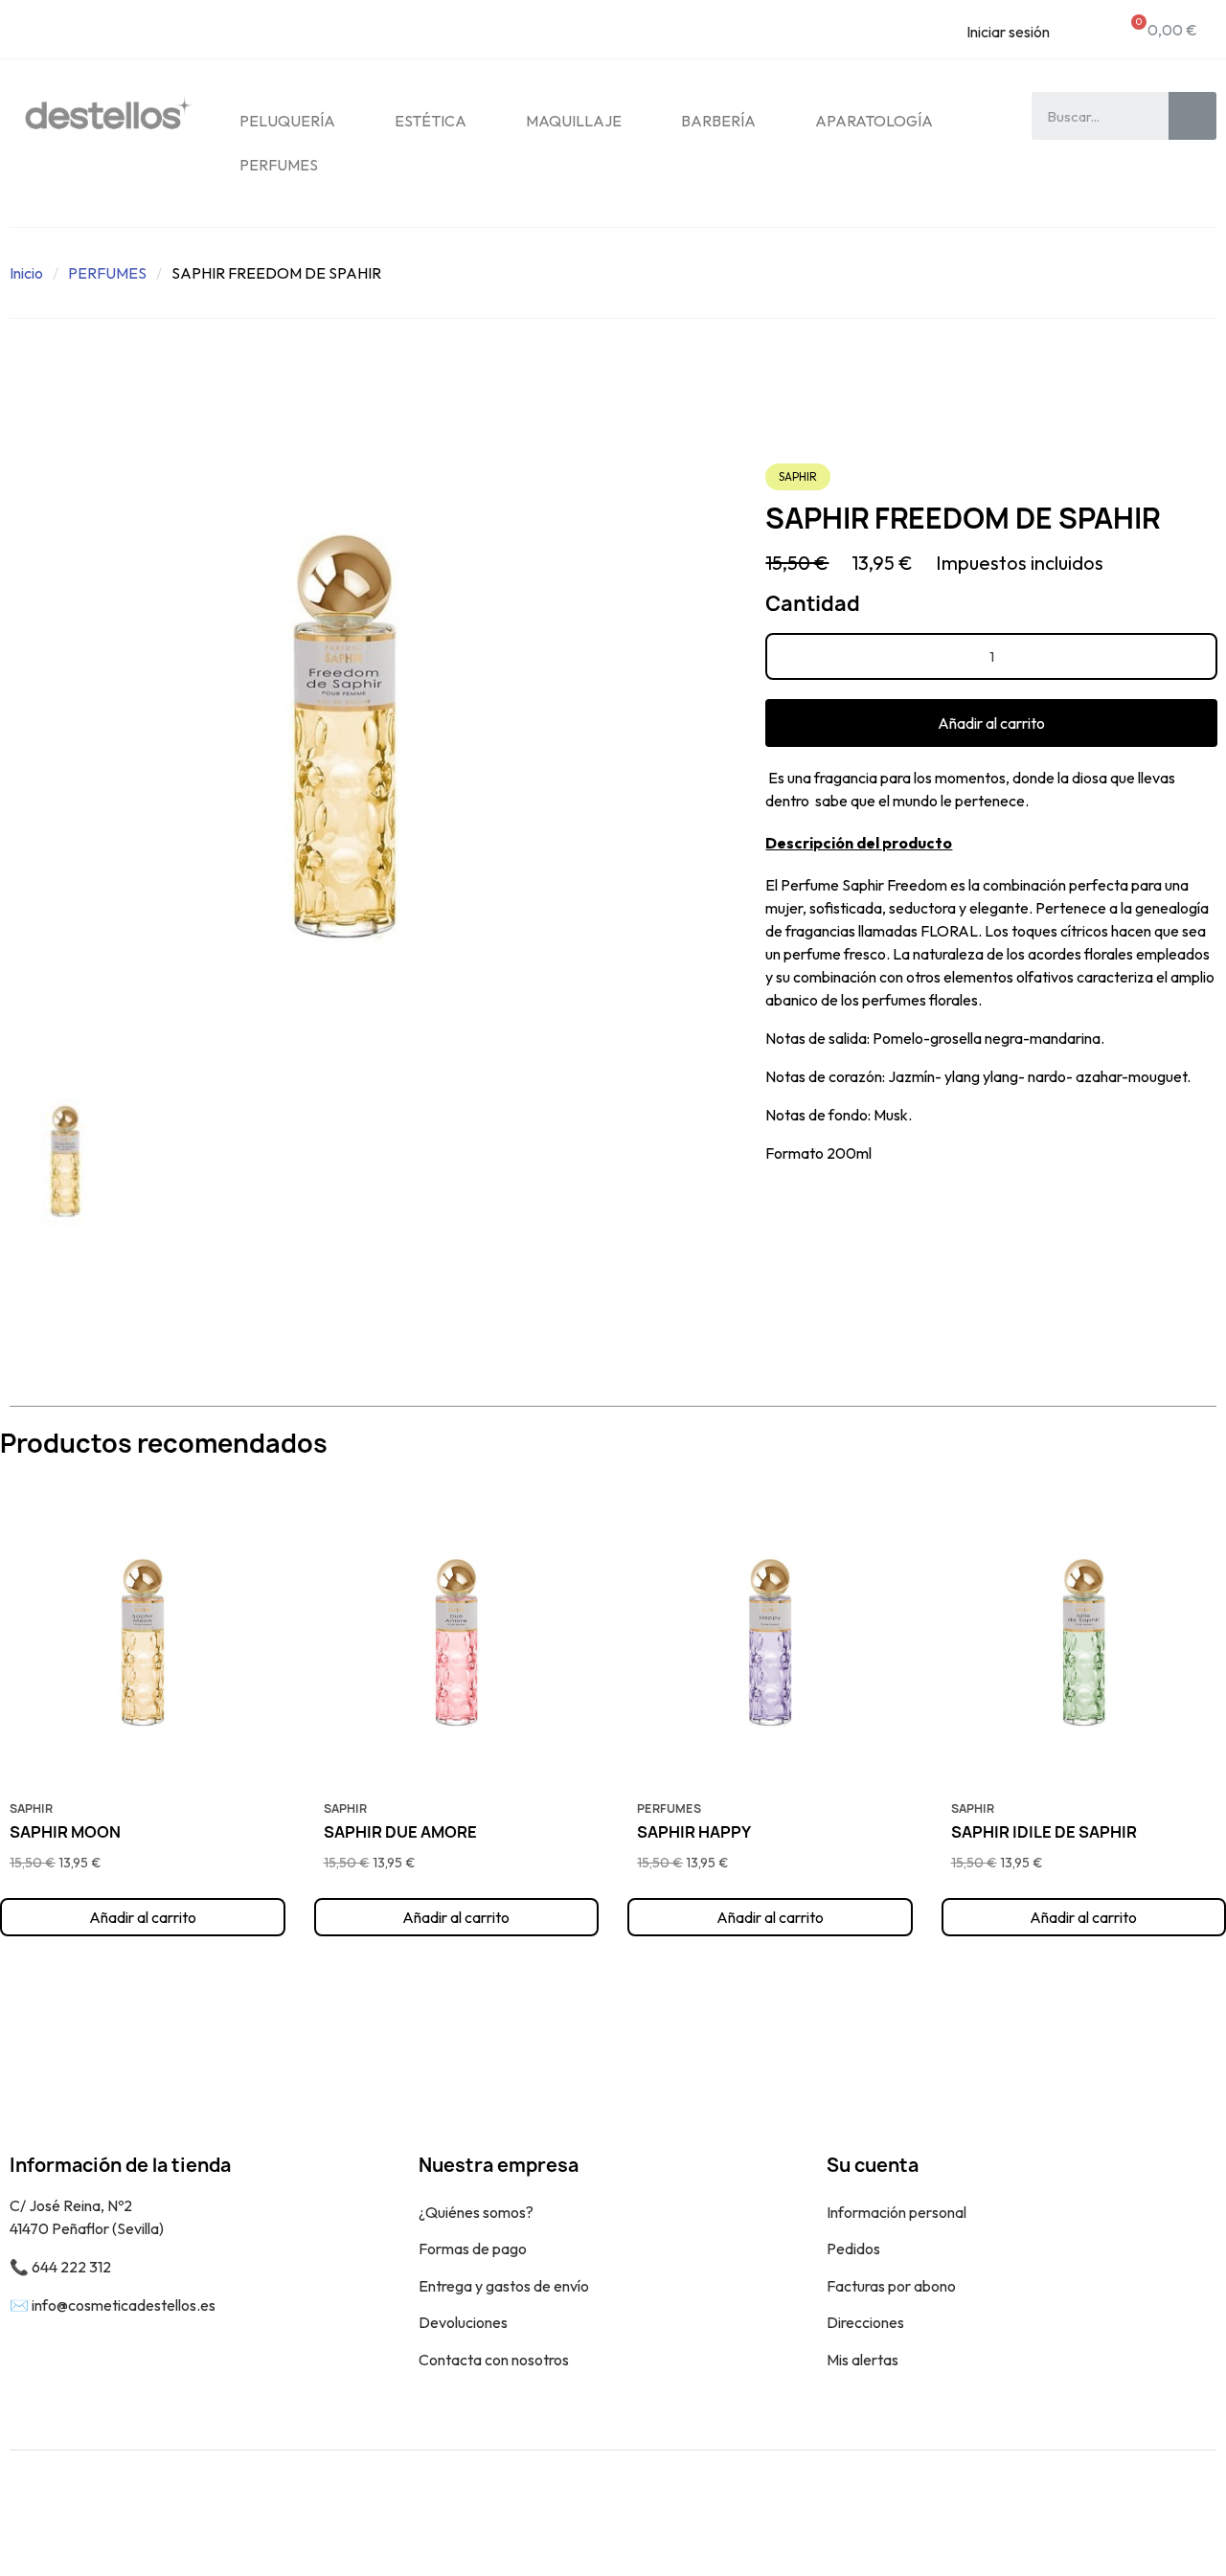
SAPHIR (798, 476)
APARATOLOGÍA (874, 121)
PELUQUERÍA (287, 121)
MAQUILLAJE (574, 121)
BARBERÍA (718, 121)
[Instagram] (1188, 2513)
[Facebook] (1145, 2513)
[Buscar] (1192, 116)
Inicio (26, 273)
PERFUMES (279, 165)
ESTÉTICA (431, 121)
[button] (991, 723)
